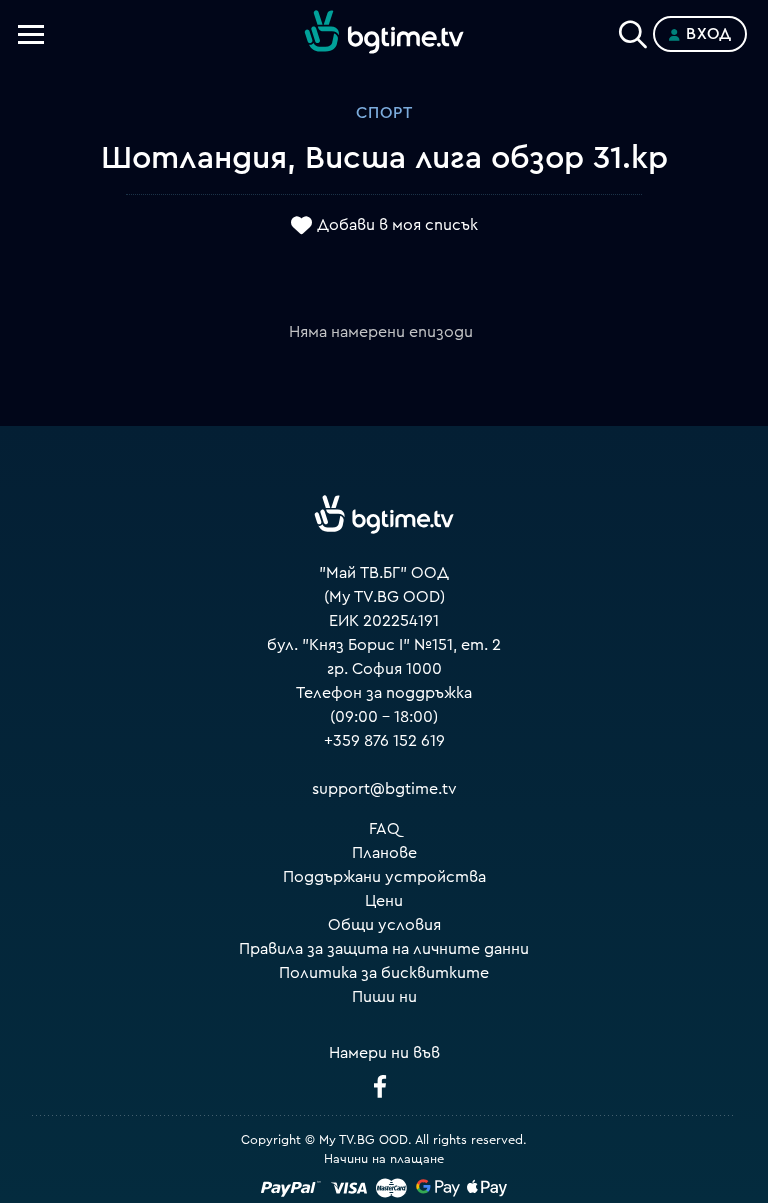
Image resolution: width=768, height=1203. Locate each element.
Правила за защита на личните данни (384, 949)
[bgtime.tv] (384, 514)
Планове (384, 853)
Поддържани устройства (384, 877)
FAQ (384, 829)
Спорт (384, 113)
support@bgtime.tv (384, 789)
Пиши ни (384, 997)
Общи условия (384, 925)
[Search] (633, 30)
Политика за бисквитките (384, 973)
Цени (384, 901)
